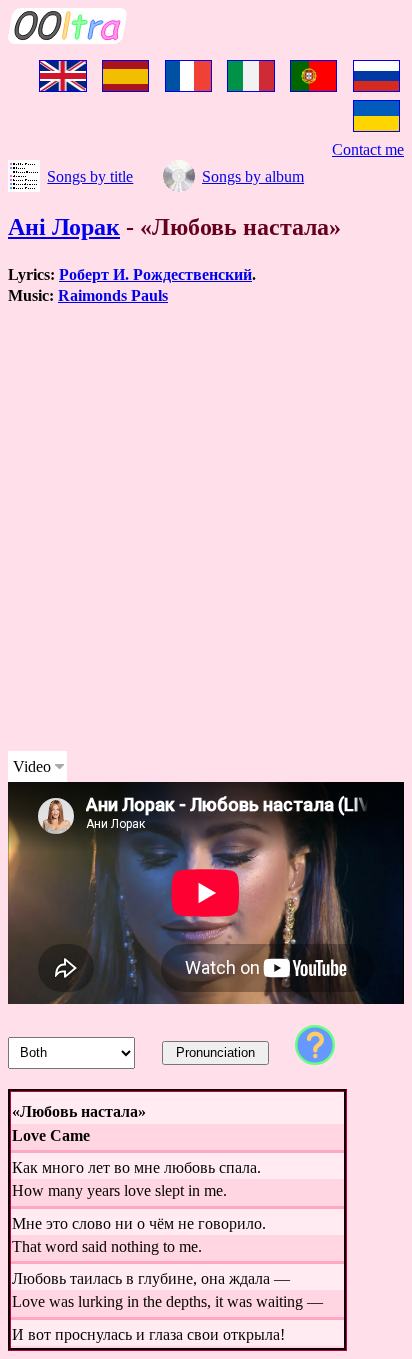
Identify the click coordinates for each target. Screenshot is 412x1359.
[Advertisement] (206, 529)
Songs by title (90, 176)
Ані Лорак (64, 227)
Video (32, 766)
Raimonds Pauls (113, 295)
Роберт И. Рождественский (155, 274)
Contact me (368, 149)
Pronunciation (215, 1052)
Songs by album (253, 176)
